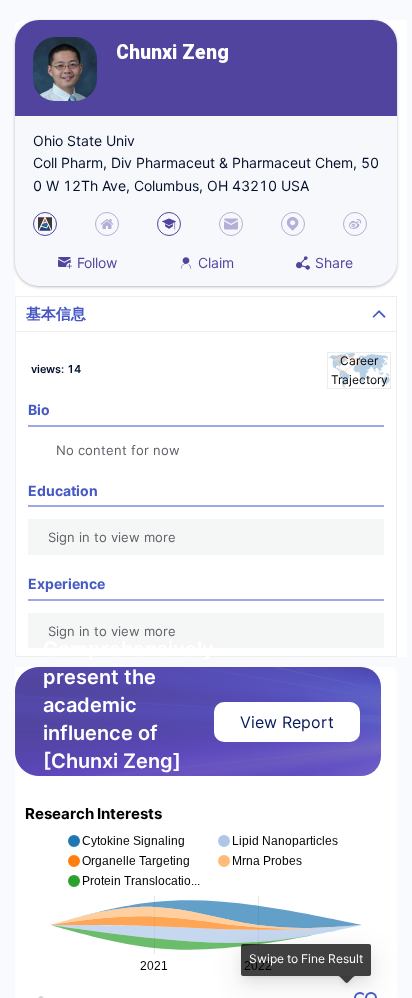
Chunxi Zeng (172, 52)
